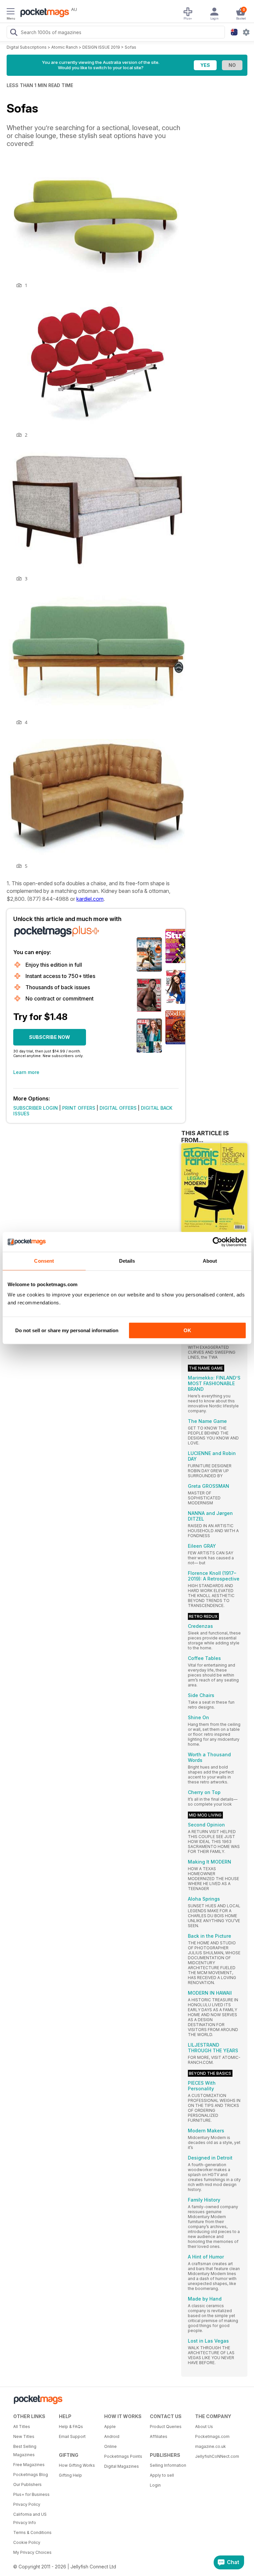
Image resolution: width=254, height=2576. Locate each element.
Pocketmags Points (123, 2456)
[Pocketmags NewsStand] (43, 13)
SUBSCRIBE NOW (50, 1037)
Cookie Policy (27, 2542)
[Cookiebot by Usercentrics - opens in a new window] (217, 1242)
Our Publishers (27, 2484)
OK (187, 1330)
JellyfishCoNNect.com (216, 2456)
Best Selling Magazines (25, 2451)
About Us (204, 2427)
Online (110, 2446)
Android (112, 2436)
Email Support (72, 2436)
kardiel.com (90, 899)
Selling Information (168, 2465)
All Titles (22, 2427)
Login (155, 2485)
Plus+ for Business (31, 2494)
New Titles (24, 2436)
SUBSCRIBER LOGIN (36, 1108)
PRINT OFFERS (79, 1108)
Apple (110, 2427)
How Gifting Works (77, 2465)
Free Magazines (29, 2465)
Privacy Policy (27, 2504)
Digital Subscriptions (27, 47)
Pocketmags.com (212, 2436)
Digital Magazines (122, 2466)
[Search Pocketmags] (14, 33)
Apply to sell (162, 2475)
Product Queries (166, 2427)
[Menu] (11, 12)
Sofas (130, 47)
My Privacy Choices (32, 2552)
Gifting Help (70, 2475)
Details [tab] (127, 1261)
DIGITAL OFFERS (118, 1108)
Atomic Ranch (64, 47)
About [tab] (210, 1261)
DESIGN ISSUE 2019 (101, 47)
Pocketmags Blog (31, 2475)
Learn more (26, 1072)
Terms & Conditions (32, 2532)
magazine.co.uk (211, 2446)
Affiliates (159, 2436)
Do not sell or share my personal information (67, 1330)
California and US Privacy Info (30, 2518)
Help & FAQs (71, 2427)
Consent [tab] (44, 1261)
